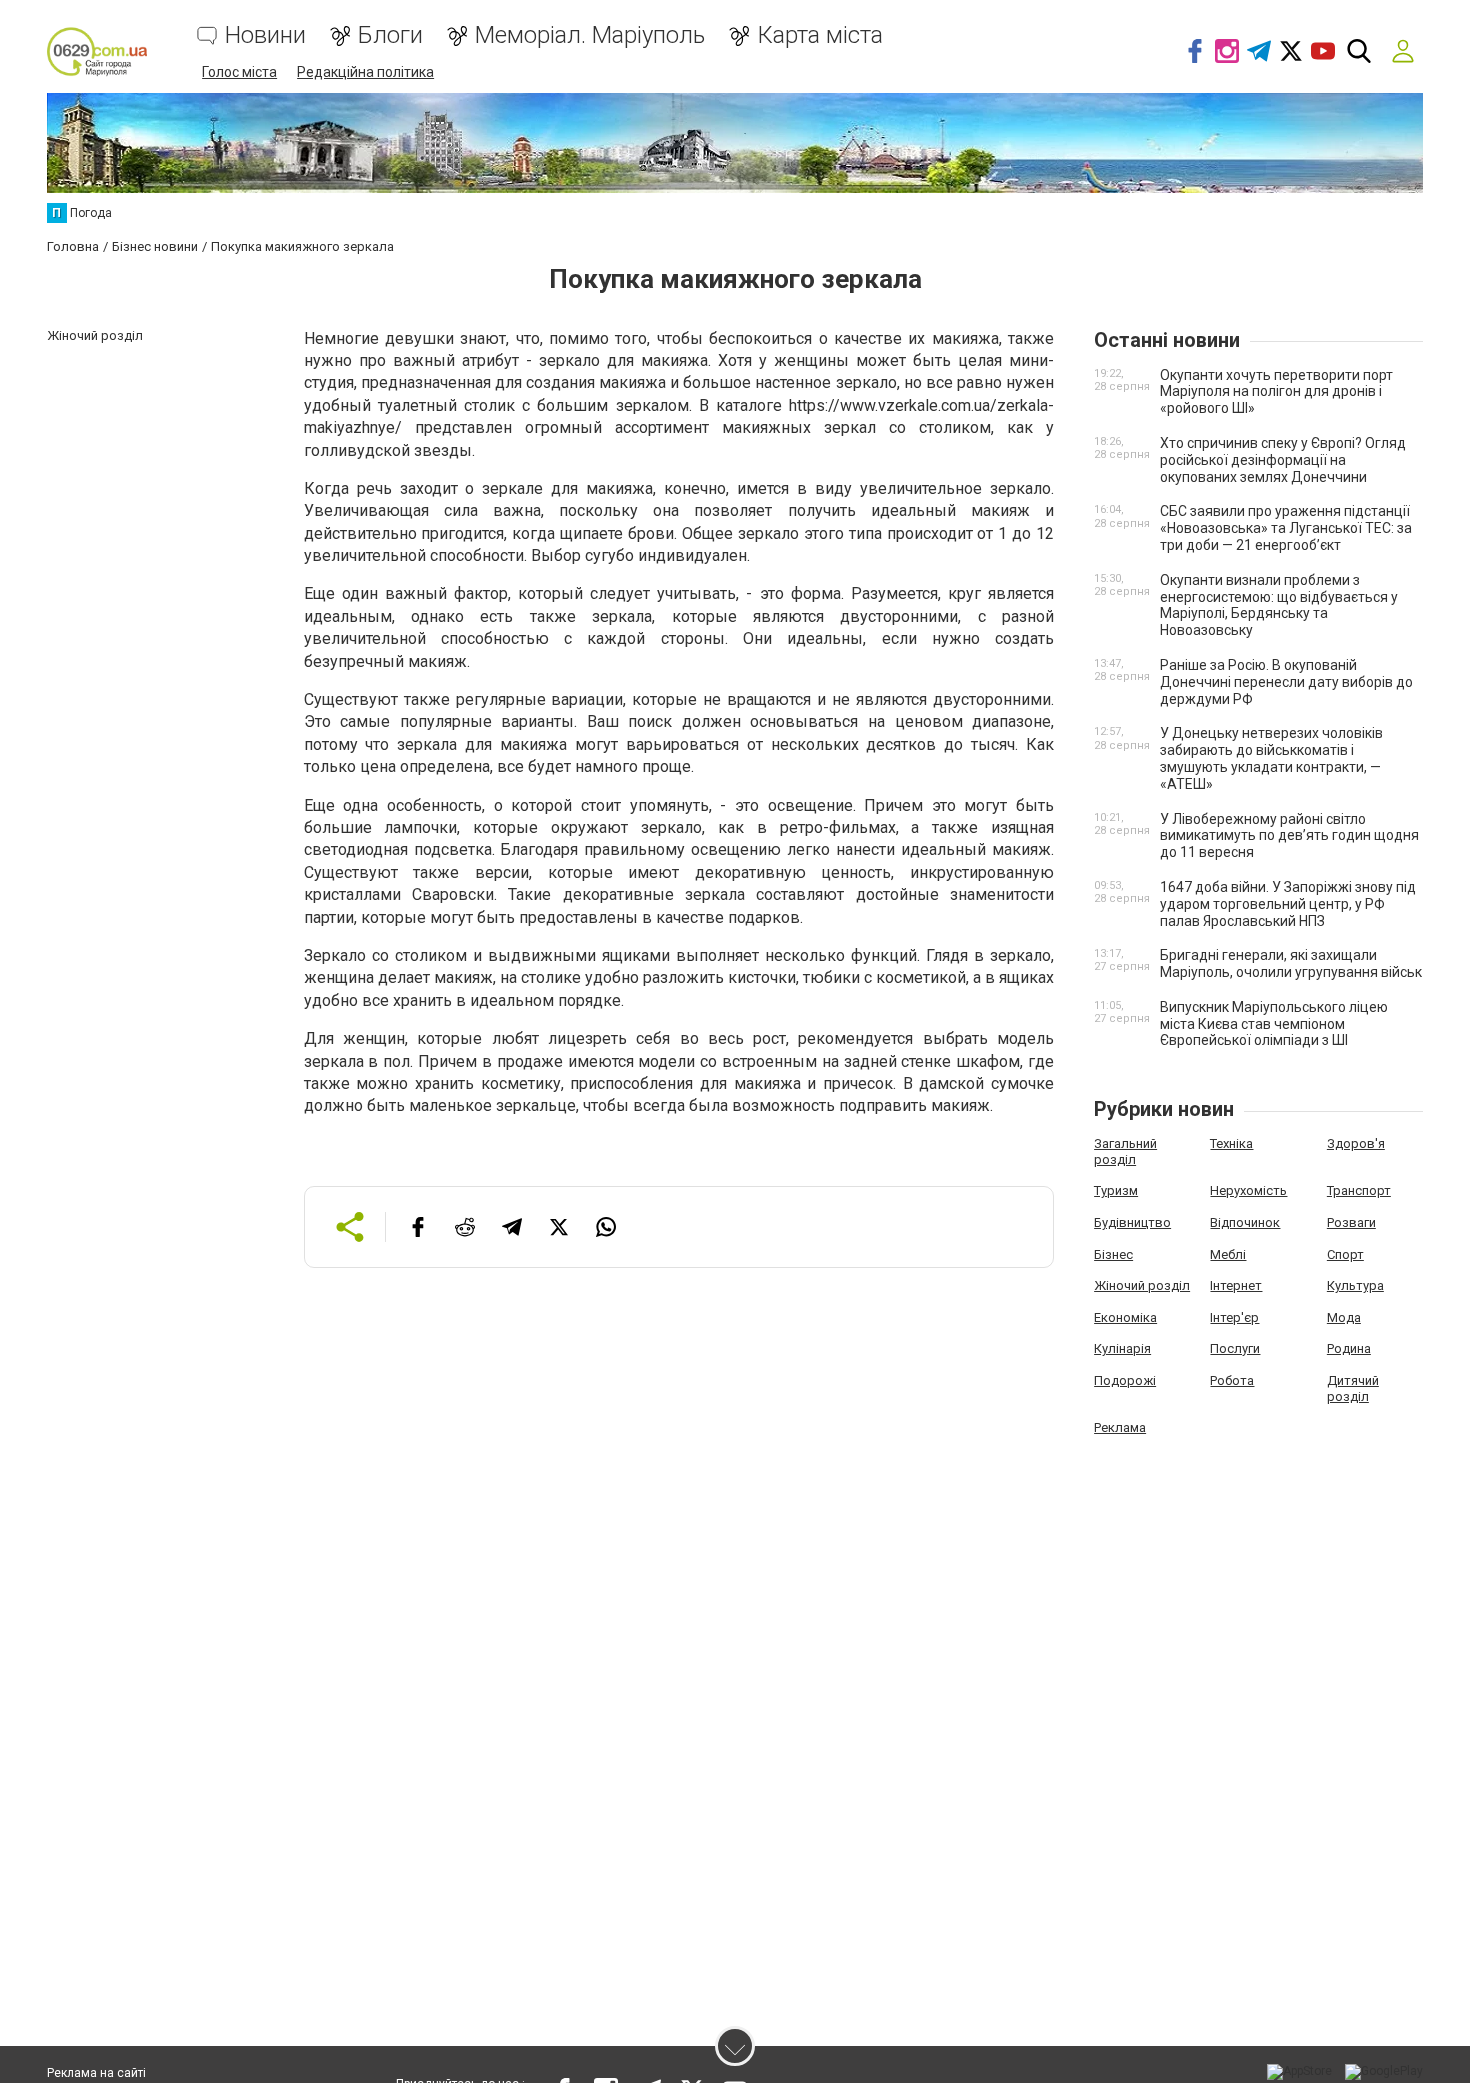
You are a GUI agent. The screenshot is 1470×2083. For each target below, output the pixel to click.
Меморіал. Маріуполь (590, 35)
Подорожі (1125, 1380)
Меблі (1228, 1254)
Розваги (1351, 1222)
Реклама (1120, 1427)
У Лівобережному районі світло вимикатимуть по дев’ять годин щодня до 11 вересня (1289, 836)
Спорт (1345, 1254)
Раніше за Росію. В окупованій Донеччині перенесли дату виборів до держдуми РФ (1286, 682)
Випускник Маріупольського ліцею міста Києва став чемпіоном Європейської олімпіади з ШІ (1274, 1024)
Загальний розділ (1125, 1151)
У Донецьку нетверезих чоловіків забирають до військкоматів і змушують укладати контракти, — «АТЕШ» (1271, 758)
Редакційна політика (365, 72)
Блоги (390, 35)
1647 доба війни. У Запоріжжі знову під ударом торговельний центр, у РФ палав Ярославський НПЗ (1288, 904)
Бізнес (1113, 1254)
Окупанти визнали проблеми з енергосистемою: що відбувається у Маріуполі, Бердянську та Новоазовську (1279, 605)
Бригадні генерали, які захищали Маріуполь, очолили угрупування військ (1291, 963)
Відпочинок (1245, 1222)
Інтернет (1236, 1285)
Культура (1355, 1285)
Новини (265, 35)
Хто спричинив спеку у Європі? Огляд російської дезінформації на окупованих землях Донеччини (1283, 460)
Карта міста (820, 35)
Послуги (1235, 1348)
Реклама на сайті (96, 2073)
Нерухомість (1248, 1190)
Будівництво (1132, 1222)
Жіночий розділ (1142, 1285)
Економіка (1125, 1317)
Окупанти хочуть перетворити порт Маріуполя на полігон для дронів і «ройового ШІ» (1276, 392)
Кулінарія (1122, 1348)
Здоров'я (1356, 1143)
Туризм (1116, 1190)
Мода (1344, 1317)
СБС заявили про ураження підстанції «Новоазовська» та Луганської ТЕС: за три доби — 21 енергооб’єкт (1286, 528)
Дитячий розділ (1353, 1388)
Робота (1232, 1380)
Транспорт (1359, 1190)
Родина (1349, 1348)
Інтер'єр (1234, 1317)
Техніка (1231, 1143)
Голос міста (239, 72)
